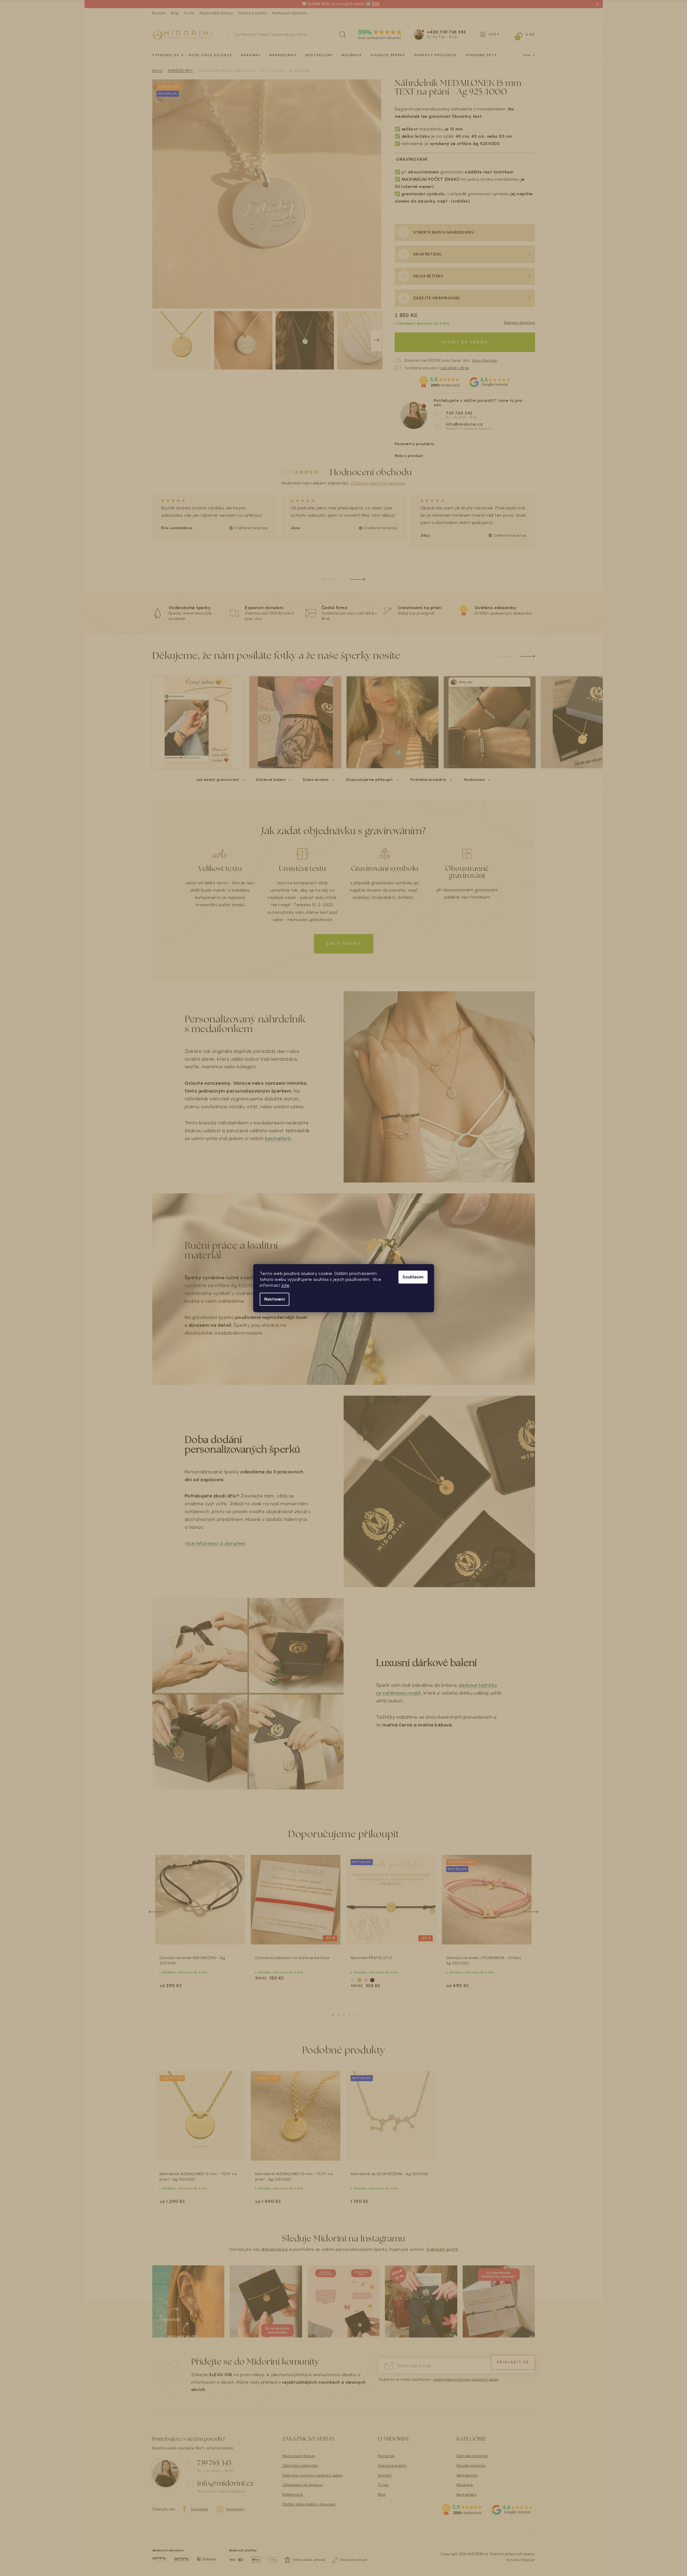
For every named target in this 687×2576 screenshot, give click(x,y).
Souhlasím (413, 1277)
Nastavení (275, 1299)
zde (285, 1285)
